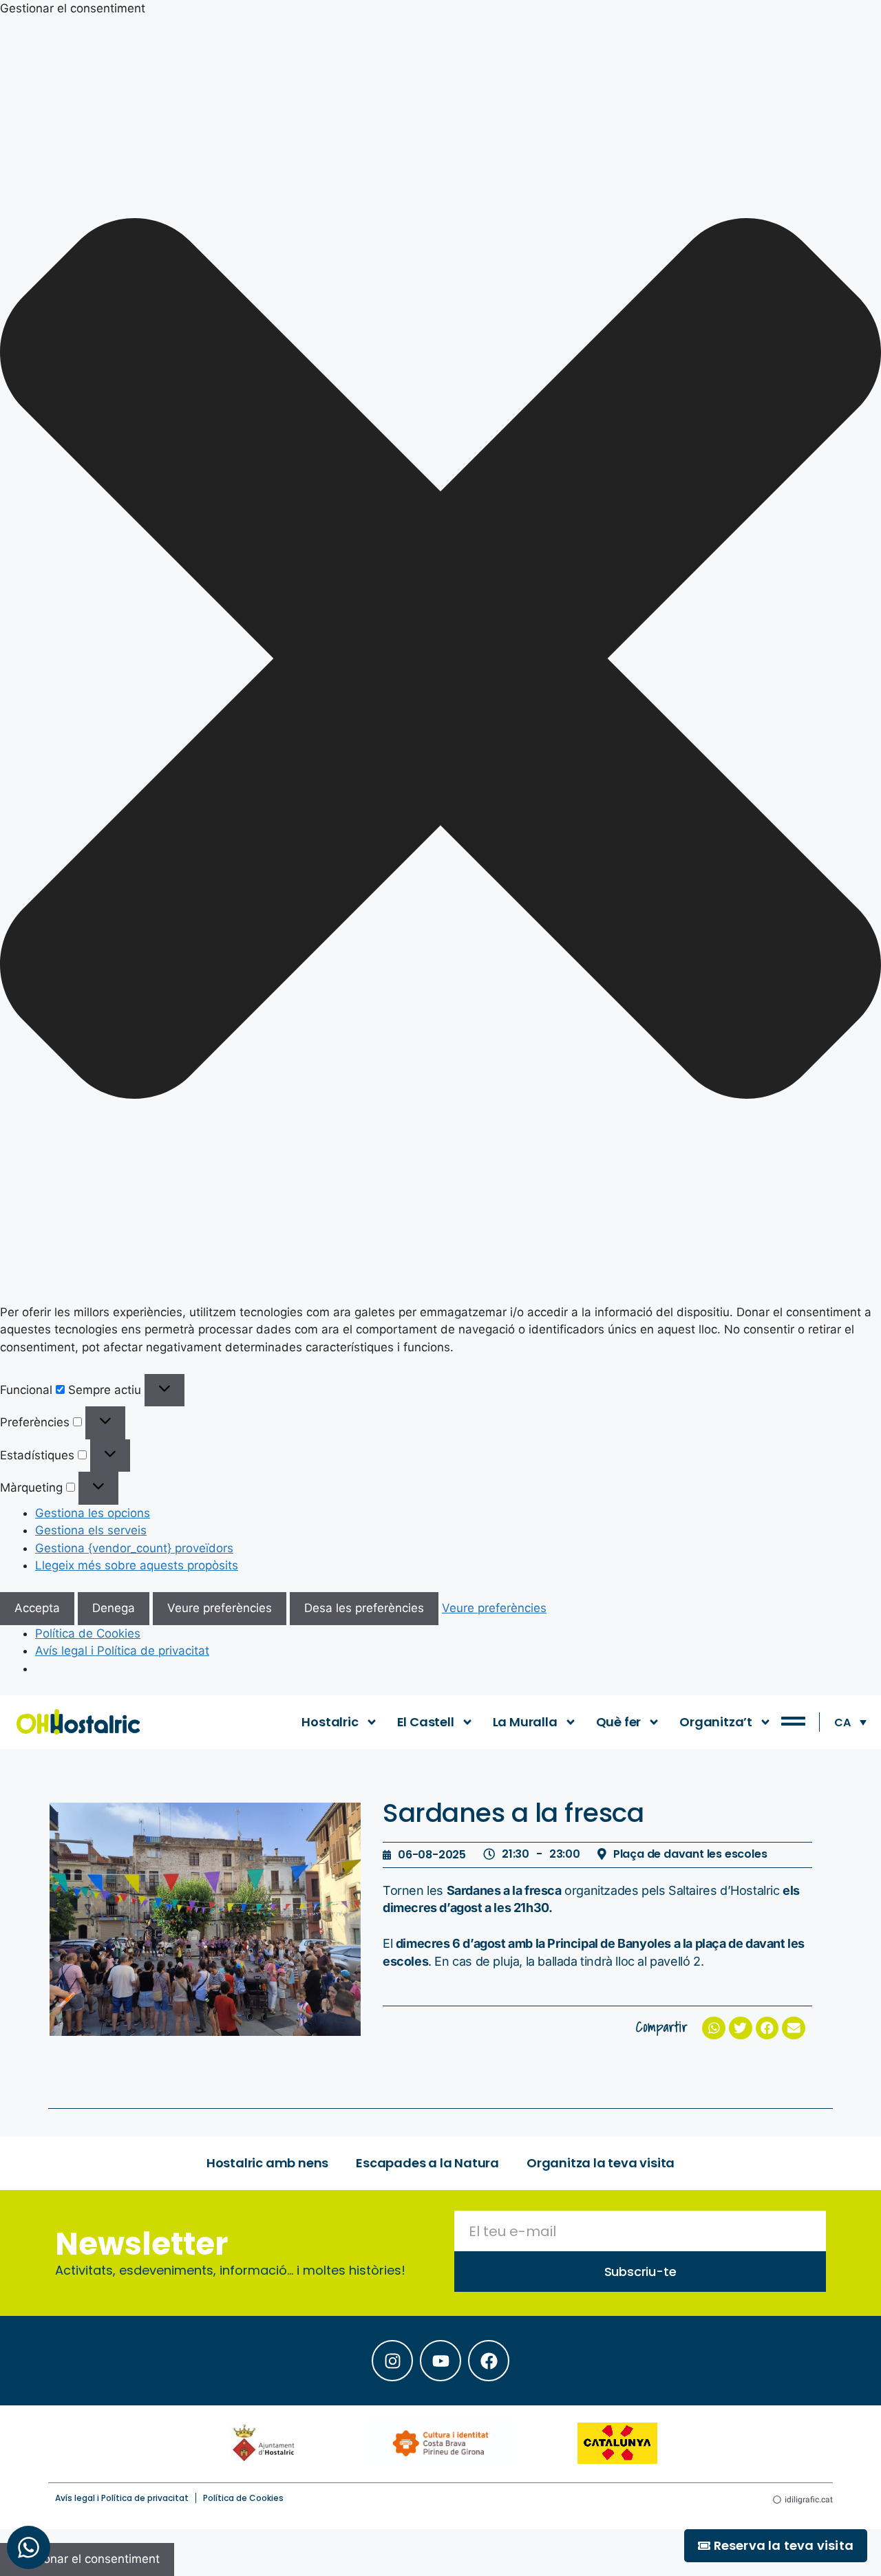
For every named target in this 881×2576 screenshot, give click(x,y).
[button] (440, 661)
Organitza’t (716, 1722)
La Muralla (525, 1722)
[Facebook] (489, 2361)
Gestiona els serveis (91, 1530)
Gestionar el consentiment (87, 2559)
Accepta (37, 1608)
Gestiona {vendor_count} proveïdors (134, 1548)
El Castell (426, 1722)
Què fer (619, 1722)
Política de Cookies (88, 1633)
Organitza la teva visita (601, 2163)
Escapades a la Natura (427, 2163)
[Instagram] (392, 2361)
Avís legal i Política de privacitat (122, 1651)
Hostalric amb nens (267, 2163)
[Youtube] (440, 2361)
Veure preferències (220, 1608)
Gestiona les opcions (93, 1513)
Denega (114, 1608)
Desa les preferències (364, 1608)
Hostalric (330, 1722)
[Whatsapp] (29, 2547)
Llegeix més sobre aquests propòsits (137, 1565)
